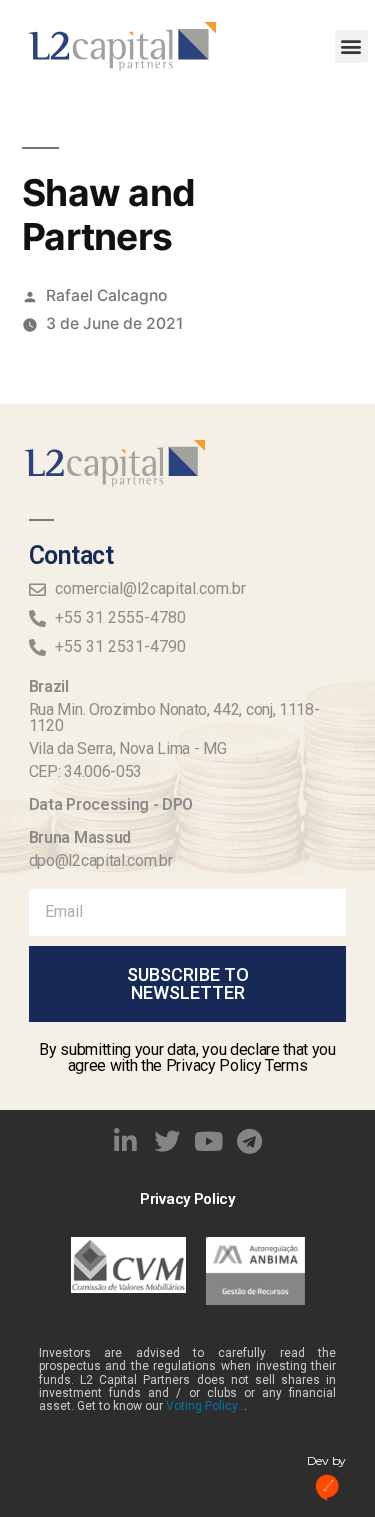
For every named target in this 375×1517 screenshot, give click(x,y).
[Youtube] (209, 1141)
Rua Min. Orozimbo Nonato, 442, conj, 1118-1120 (174, 717)
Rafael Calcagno (106, 295)
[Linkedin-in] (125, 1141)
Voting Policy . (205, 1406)
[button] (351, 46)
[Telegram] (250, 1141)
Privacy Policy (187, 1199)
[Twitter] (167, 1141)
